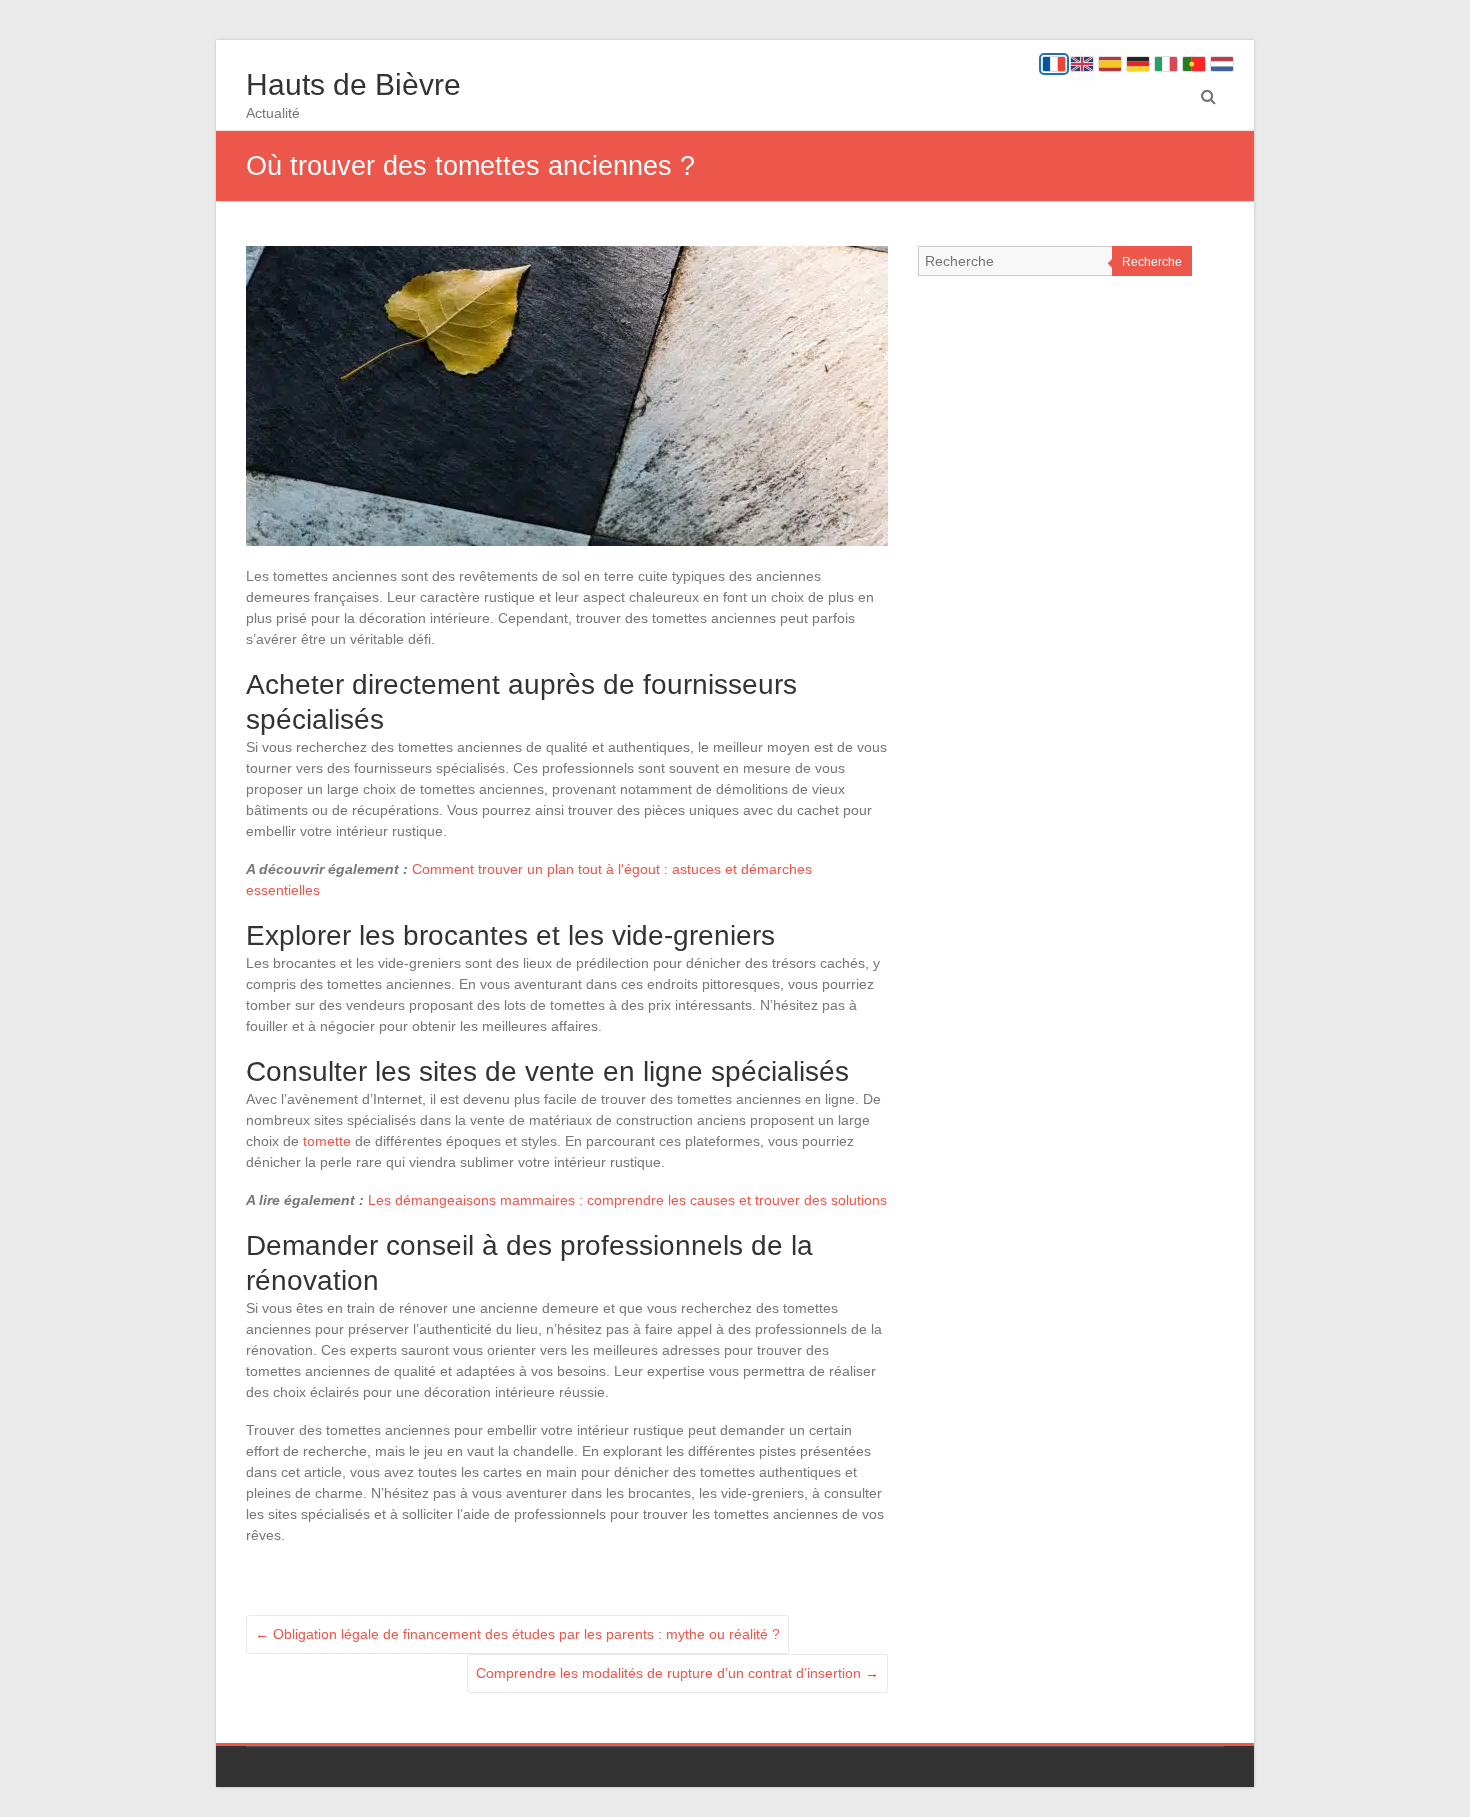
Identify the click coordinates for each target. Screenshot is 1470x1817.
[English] (1082, 64)
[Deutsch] (1138, 64)
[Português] (1194, 64)
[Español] (1110, 64)
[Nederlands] (1222, 64)
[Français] (1054, 64)
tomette (327, 1141)
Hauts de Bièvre (353, 84)
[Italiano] (1166, 64)
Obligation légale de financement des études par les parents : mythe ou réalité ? (517, 1634)
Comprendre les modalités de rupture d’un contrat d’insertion (677, 1673)
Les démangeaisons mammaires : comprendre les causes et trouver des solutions (627, 1200)
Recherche (1152, 262)
